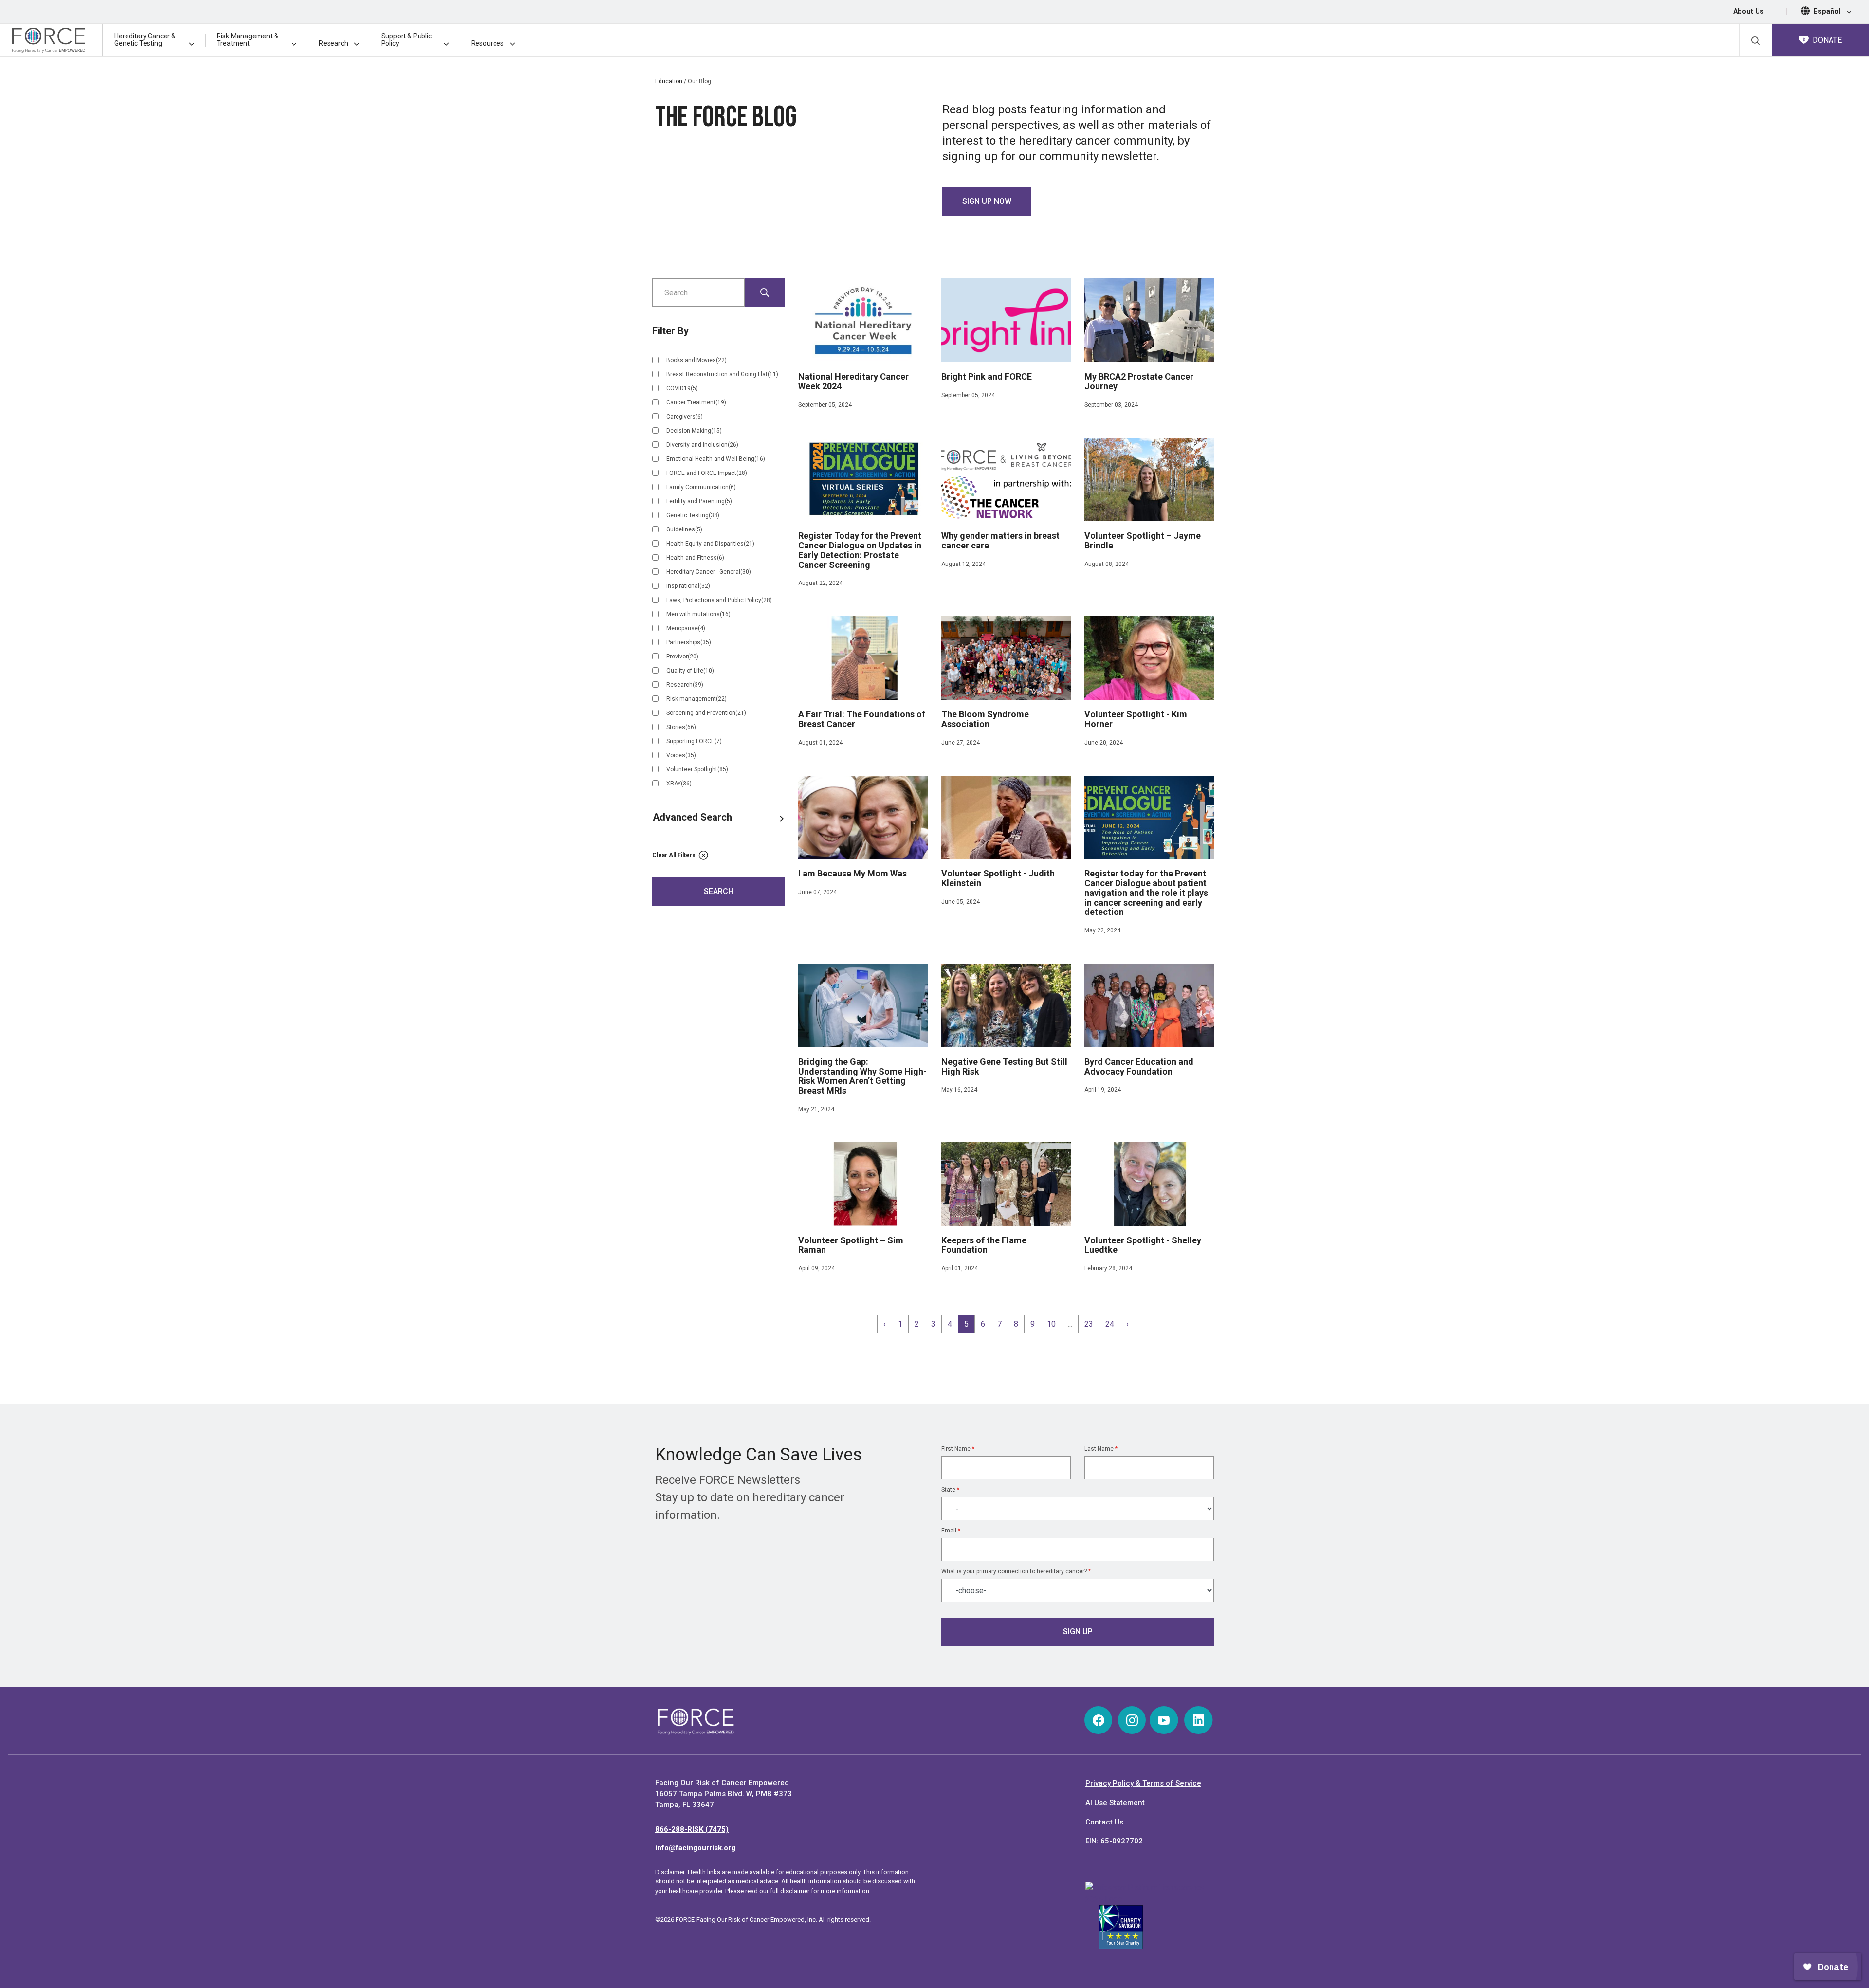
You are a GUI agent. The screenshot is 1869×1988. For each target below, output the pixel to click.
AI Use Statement (1115, 1803)
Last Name (1101, 1449)
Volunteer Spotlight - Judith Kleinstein (998, 878)
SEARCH (719, 891)
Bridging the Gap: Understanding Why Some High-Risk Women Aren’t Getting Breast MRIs (862, 1076)
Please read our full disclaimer (767, 1891)
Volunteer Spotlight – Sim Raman (851, 1245)
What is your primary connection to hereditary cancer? (1016, 1571)
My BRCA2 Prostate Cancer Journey (1139, 381)
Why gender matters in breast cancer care (1000, 540)
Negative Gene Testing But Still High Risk (1004, 1067)
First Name (958, 1449)
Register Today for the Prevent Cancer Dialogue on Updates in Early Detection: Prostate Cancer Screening (860, 550)
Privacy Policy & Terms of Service (1143, 1783)
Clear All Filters (675, 855)
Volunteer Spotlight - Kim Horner (1136, 719)
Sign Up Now (987, 201)
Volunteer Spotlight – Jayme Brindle (1143, 540)
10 (1051, 1324)
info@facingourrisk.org (695, 1848)
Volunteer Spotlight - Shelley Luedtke (1143, 1245)
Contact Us (1104, 1822)
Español (1828, 11)
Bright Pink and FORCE (987, 376)
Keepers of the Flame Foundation (984, 1245)
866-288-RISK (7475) (692, 1829)
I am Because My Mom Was (852, 873)
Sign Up (1078, 1632)
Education (669, 81)
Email (951, 1531)
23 (1089, 1324)
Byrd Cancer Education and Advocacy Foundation (1139, 1067)
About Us (1749, 11)
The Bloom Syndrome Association (985, 719)
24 (1110, 1324)
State (950, 1490)
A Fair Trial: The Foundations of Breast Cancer (862, 719)
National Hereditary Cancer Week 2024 (853, 382)
